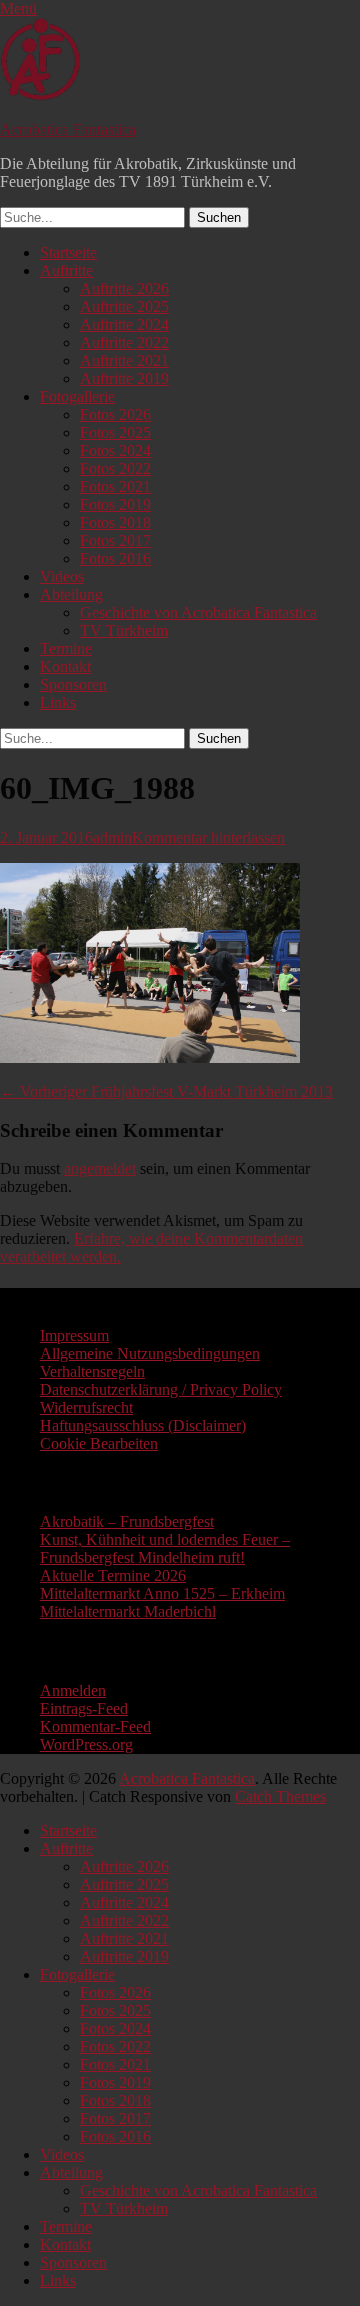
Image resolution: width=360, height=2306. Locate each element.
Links (58, 702)
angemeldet (100, 1168)
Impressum (74, 1335)
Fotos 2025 (115, 432)
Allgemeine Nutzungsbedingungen (150, 1353)
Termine (66, 648)
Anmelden (73, 1690)
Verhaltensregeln (92, 1371)
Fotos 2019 (115, 504)
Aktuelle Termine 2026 (113, 1575)
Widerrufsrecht (86, 1407)
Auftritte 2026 (124, 288)
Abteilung (71, 594)
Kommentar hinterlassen (208, 837)
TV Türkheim (124, 630)
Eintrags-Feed (84, 1708)
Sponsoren (73, 684)
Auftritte (66, 270)
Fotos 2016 (115, 558)
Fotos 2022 (115, 468)
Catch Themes (280, 1796)
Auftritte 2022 (124, 342)
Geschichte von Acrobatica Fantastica (198, 612)
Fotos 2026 (115, 414)
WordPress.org (86, 1744)
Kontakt (65, 666)
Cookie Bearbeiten (99, 1443)
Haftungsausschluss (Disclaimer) (143, 1425)
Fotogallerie (77, 396)
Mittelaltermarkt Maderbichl (128, 1611)
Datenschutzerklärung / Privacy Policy (161, 1389)
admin (112, 837)
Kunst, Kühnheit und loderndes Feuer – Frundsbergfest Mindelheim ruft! (165, 1548)
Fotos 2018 (115, 522)
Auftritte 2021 (124, 360)
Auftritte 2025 (124, 306)
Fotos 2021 (115, 486)
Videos (62, 576)
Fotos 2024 (115, 450)
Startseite (68, 252)
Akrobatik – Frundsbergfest (127, 1521)
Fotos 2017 (115, 540)
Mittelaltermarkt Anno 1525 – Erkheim (162, 1593)
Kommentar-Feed (95, 1726)
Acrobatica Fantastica (68, 129)
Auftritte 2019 (124, 378)
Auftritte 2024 (124, 324)
